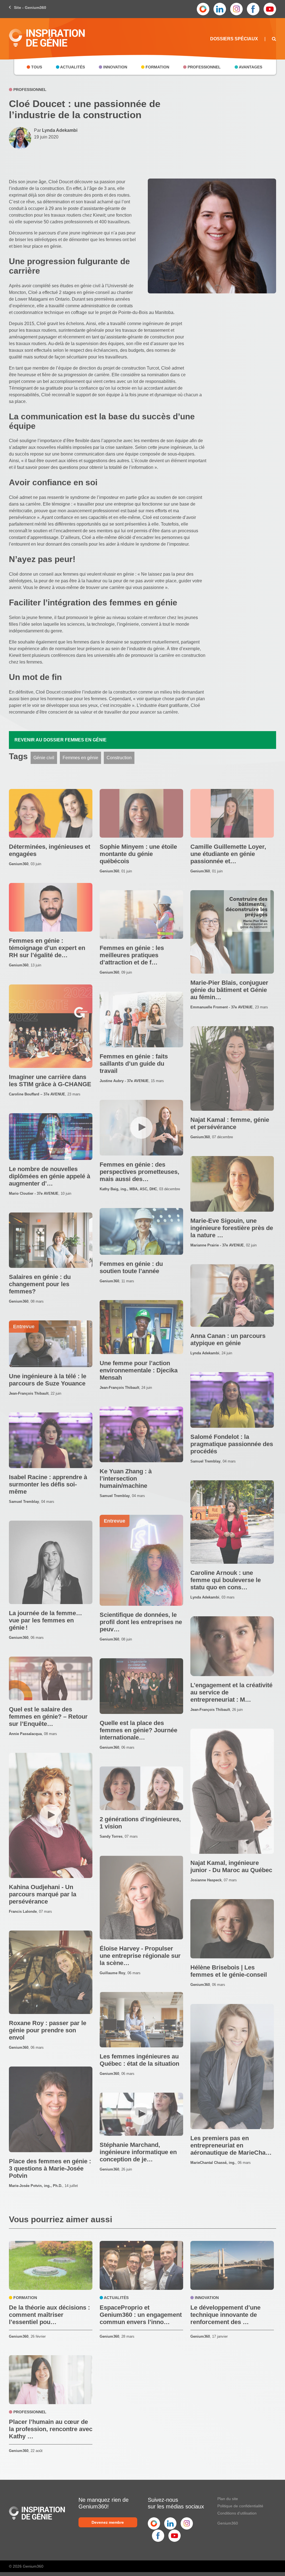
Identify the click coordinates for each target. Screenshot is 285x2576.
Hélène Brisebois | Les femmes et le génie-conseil (229, 1971)
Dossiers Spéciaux (234, 39)
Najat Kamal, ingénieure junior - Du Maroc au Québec (231, 1866)
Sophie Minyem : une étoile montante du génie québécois (138, 854)
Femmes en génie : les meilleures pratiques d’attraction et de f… (132, 955)
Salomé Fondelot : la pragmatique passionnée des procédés (232, 1444)
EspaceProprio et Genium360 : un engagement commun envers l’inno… (141, 2315)
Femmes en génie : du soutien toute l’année (131, 1267)
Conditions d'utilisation (237, 2513)
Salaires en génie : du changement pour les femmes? (40, 1284)
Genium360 (228, 2523)
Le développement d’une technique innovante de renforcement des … (225, 2315)
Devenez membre (108, 2522)
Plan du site (228, 2499)
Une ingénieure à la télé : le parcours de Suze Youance (48, 1380)
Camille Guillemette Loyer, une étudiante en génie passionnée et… (228, 854)
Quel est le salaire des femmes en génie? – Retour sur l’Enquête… (48, 1717)
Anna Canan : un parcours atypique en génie (228, 1339)
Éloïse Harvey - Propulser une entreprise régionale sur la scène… (140, 1956)
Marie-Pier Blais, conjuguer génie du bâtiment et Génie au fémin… (229, 990)
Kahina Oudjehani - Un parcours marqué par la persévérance (43, 1894)
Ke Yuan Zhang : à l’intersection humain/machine (126, 1478)
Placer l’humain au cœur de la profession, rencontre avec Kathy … (51, 2429)
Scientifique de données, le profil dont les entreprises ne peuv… (141, 1622)
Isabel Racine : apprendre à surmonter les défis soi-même (48, 1484)
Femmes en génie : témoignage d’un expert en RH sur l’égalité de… (47, 948)
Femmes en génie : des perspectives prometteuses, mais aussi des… (139, 1172)
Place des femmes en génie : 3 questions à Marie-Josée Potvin (50, 2168)
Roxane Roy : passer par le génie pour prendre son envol (48, 2030)
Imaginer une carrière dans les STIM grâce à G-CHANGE (50, 1081)
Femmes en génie (80, 758)
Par (56, 130)
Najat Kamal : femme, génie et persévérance (230, 1123)
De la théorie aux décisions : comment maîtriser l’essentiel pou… (49, 2315)
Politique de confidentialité (240, 2506)
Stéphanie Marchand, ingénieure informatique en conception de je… (138, 2152)
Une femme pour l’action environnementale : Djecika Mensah (139, 1370)
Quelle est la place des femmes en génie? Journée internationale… (138, 1730)
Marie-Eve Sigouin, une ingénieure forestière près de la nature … (232, 1228)
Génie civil (44, 758)
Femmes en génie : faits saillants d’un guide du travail (134, 1064)
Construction (119, 758)
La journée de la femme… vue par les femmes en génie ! (46, 1620)
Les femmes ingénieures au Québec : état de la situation (139, 2060)
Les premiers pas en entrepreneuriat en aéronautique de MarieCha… (231, 2145)
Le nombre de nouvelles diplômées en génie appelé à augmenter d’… (50, 1176)
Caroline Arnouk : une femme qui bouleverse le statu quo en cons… (226, 1580)
